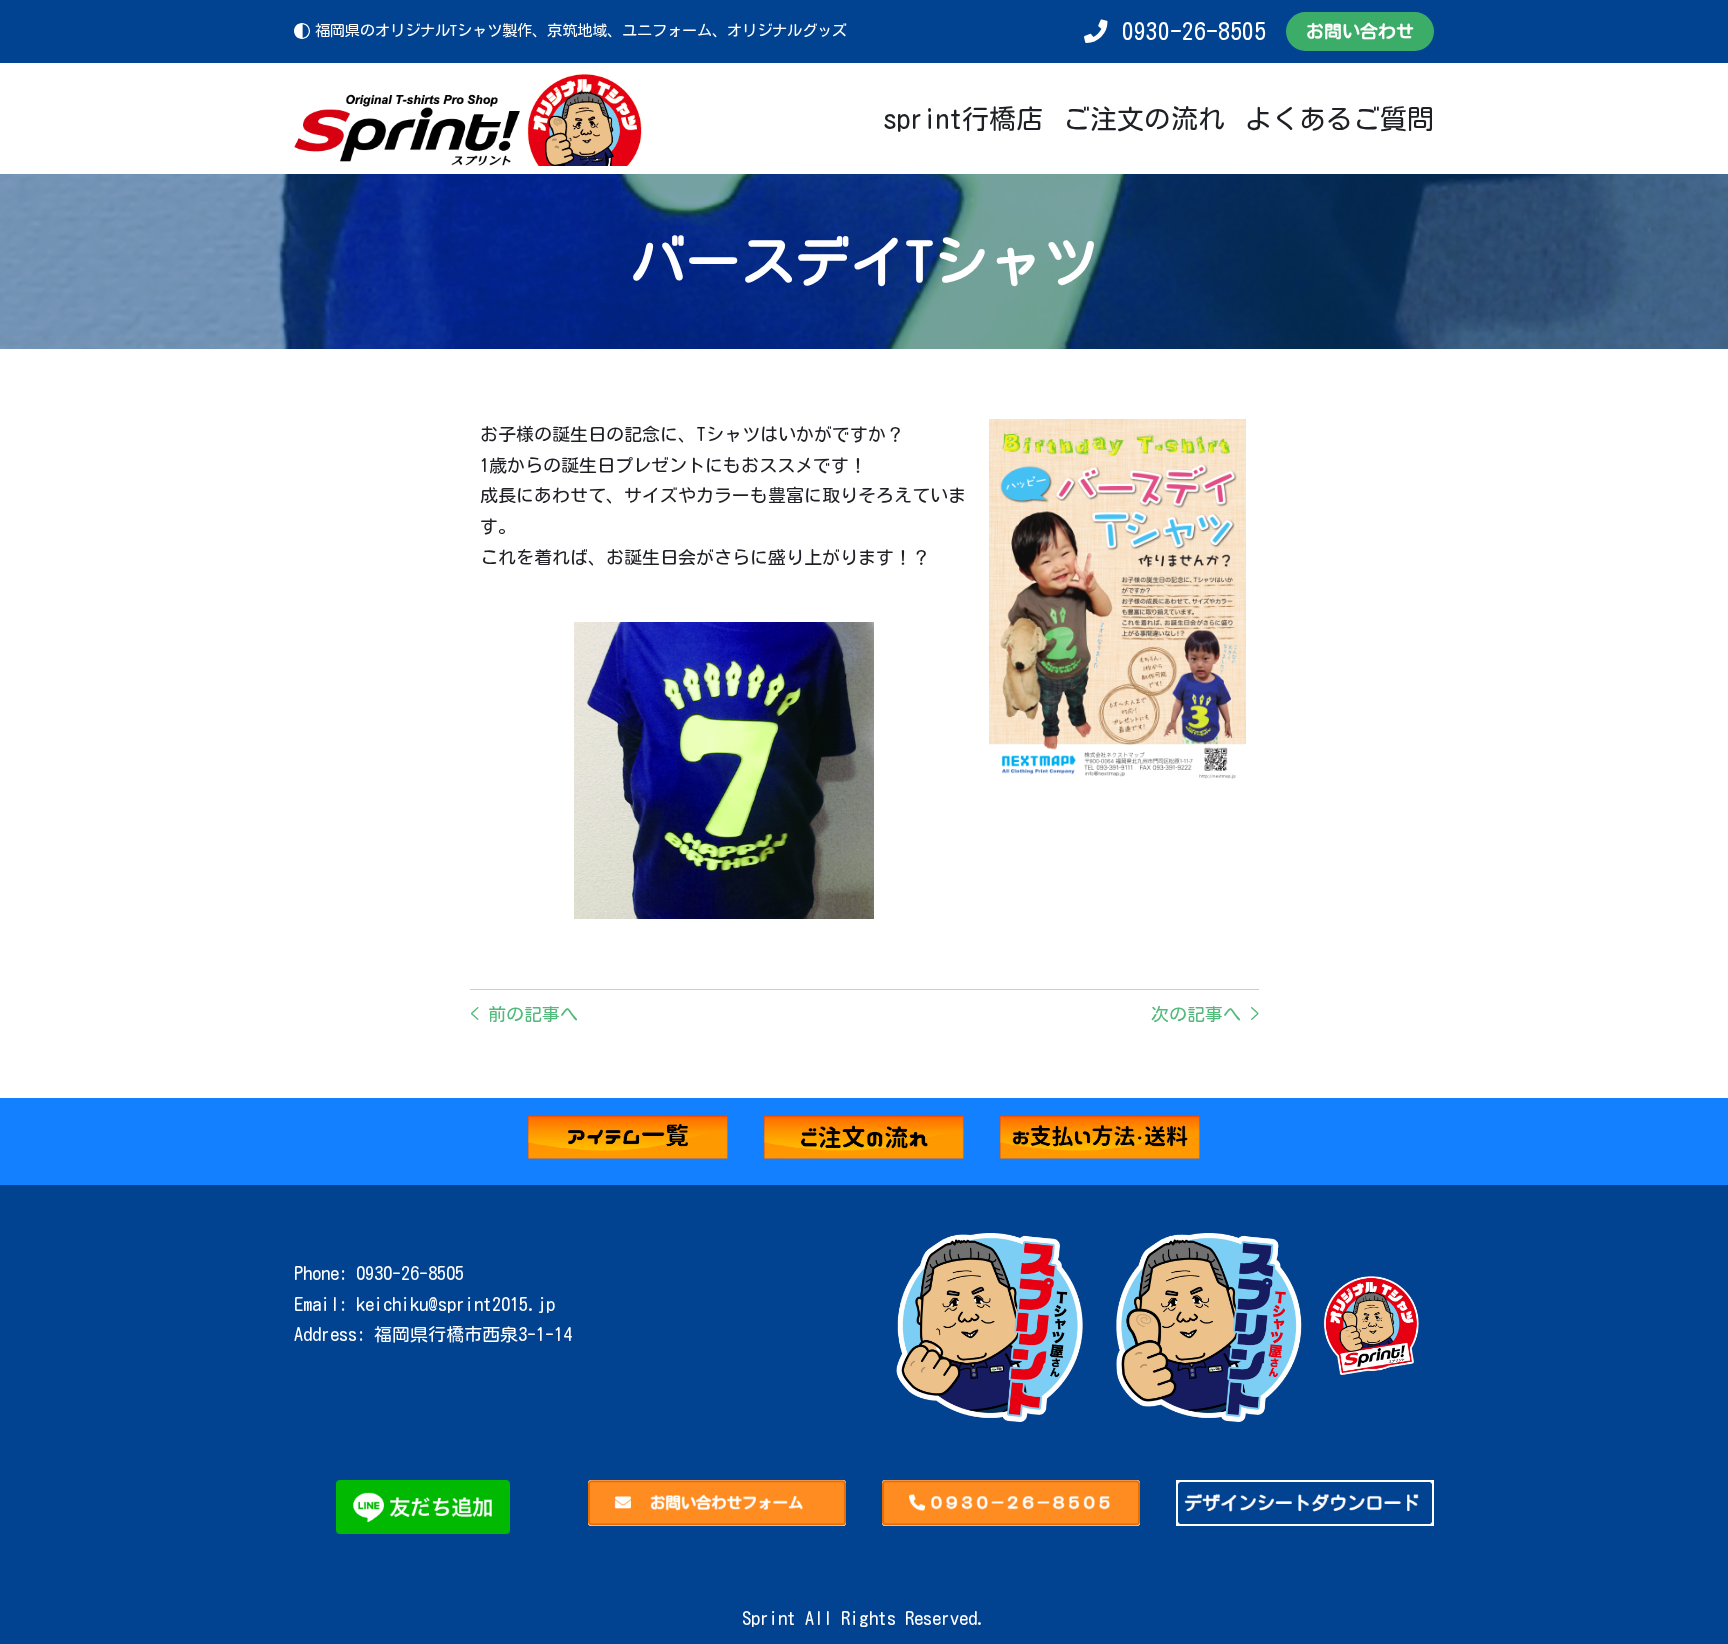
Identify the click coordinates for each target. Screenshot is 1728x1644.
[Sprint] (469, 118)
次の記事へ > (1205, 1014)
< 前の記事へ (524, 1014)
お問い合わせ (1360, 31)
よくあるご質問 (1339, 118)
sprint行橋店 (963, 118)
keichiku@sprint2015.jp (455, 1304)
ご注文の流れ (1144, 118)
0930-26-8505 (1194, 31)
